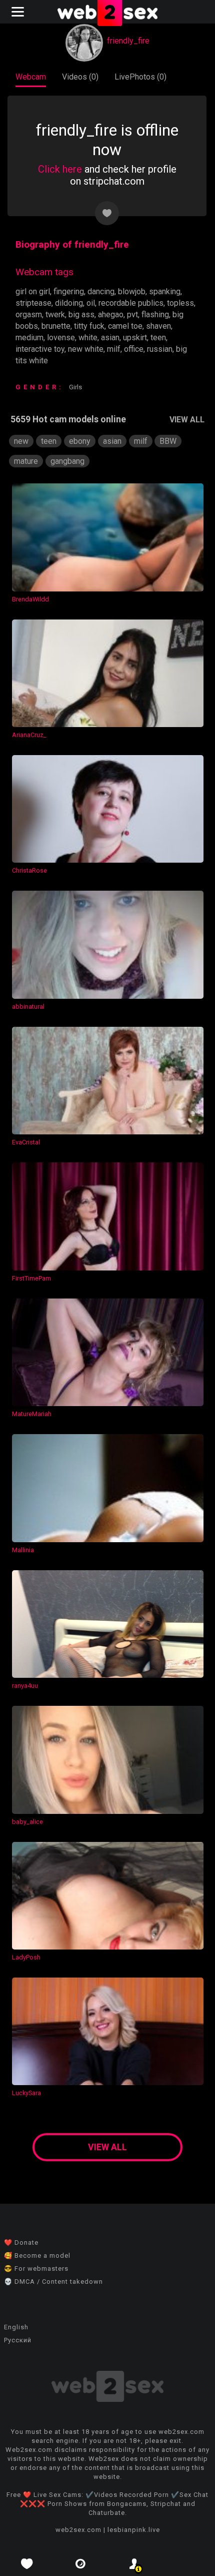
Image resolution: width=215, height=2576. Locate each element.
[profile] (134, 2564)
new (21, 441)
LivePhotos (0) (140, 77)
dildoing (69, 303)
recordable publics (131, 303)
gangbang (67, 461)
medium (29, 338)
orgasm (29, 314)
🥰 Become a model (37, 2256)
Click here (60, 169)
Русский (18, 2340)
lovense (61, 338)
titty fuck (89, 326)
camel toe (125, 326)
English (16, 2327)
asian (110, 338)
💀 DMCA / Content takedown (53, 2282)
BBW (168, 441)
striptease (33, 303)
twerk (55, 314)
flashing (155, 314)
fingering (69, 291)
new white (86, 349)
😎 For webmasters (36, 2269)
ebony (80, 441)
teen (158, 338)
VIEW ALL (187, 420)
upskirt (135, 338)
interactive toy (40, 349)
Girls (75, 387)
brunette (56, 326)
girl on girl (33, 291)
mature (26, 461)
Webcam (31, 77)
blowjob (132, 291)
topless (180, 303)
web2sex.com (78, 2530)
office (134, 349)
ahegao (111, 314)
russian (160, 349)
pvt (132, 314)
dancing (101, 291)
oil (91, 303)
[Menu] (19, 12)
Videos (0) (80, 77)
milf (114, 349)
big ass (81, 314)
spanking (165, 291)
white (88, 338)
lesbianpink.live (134, 2530)
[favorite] (27, 2564)
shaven (158, 326)
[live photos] (81, 2564)
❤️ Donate (21, 2242)
